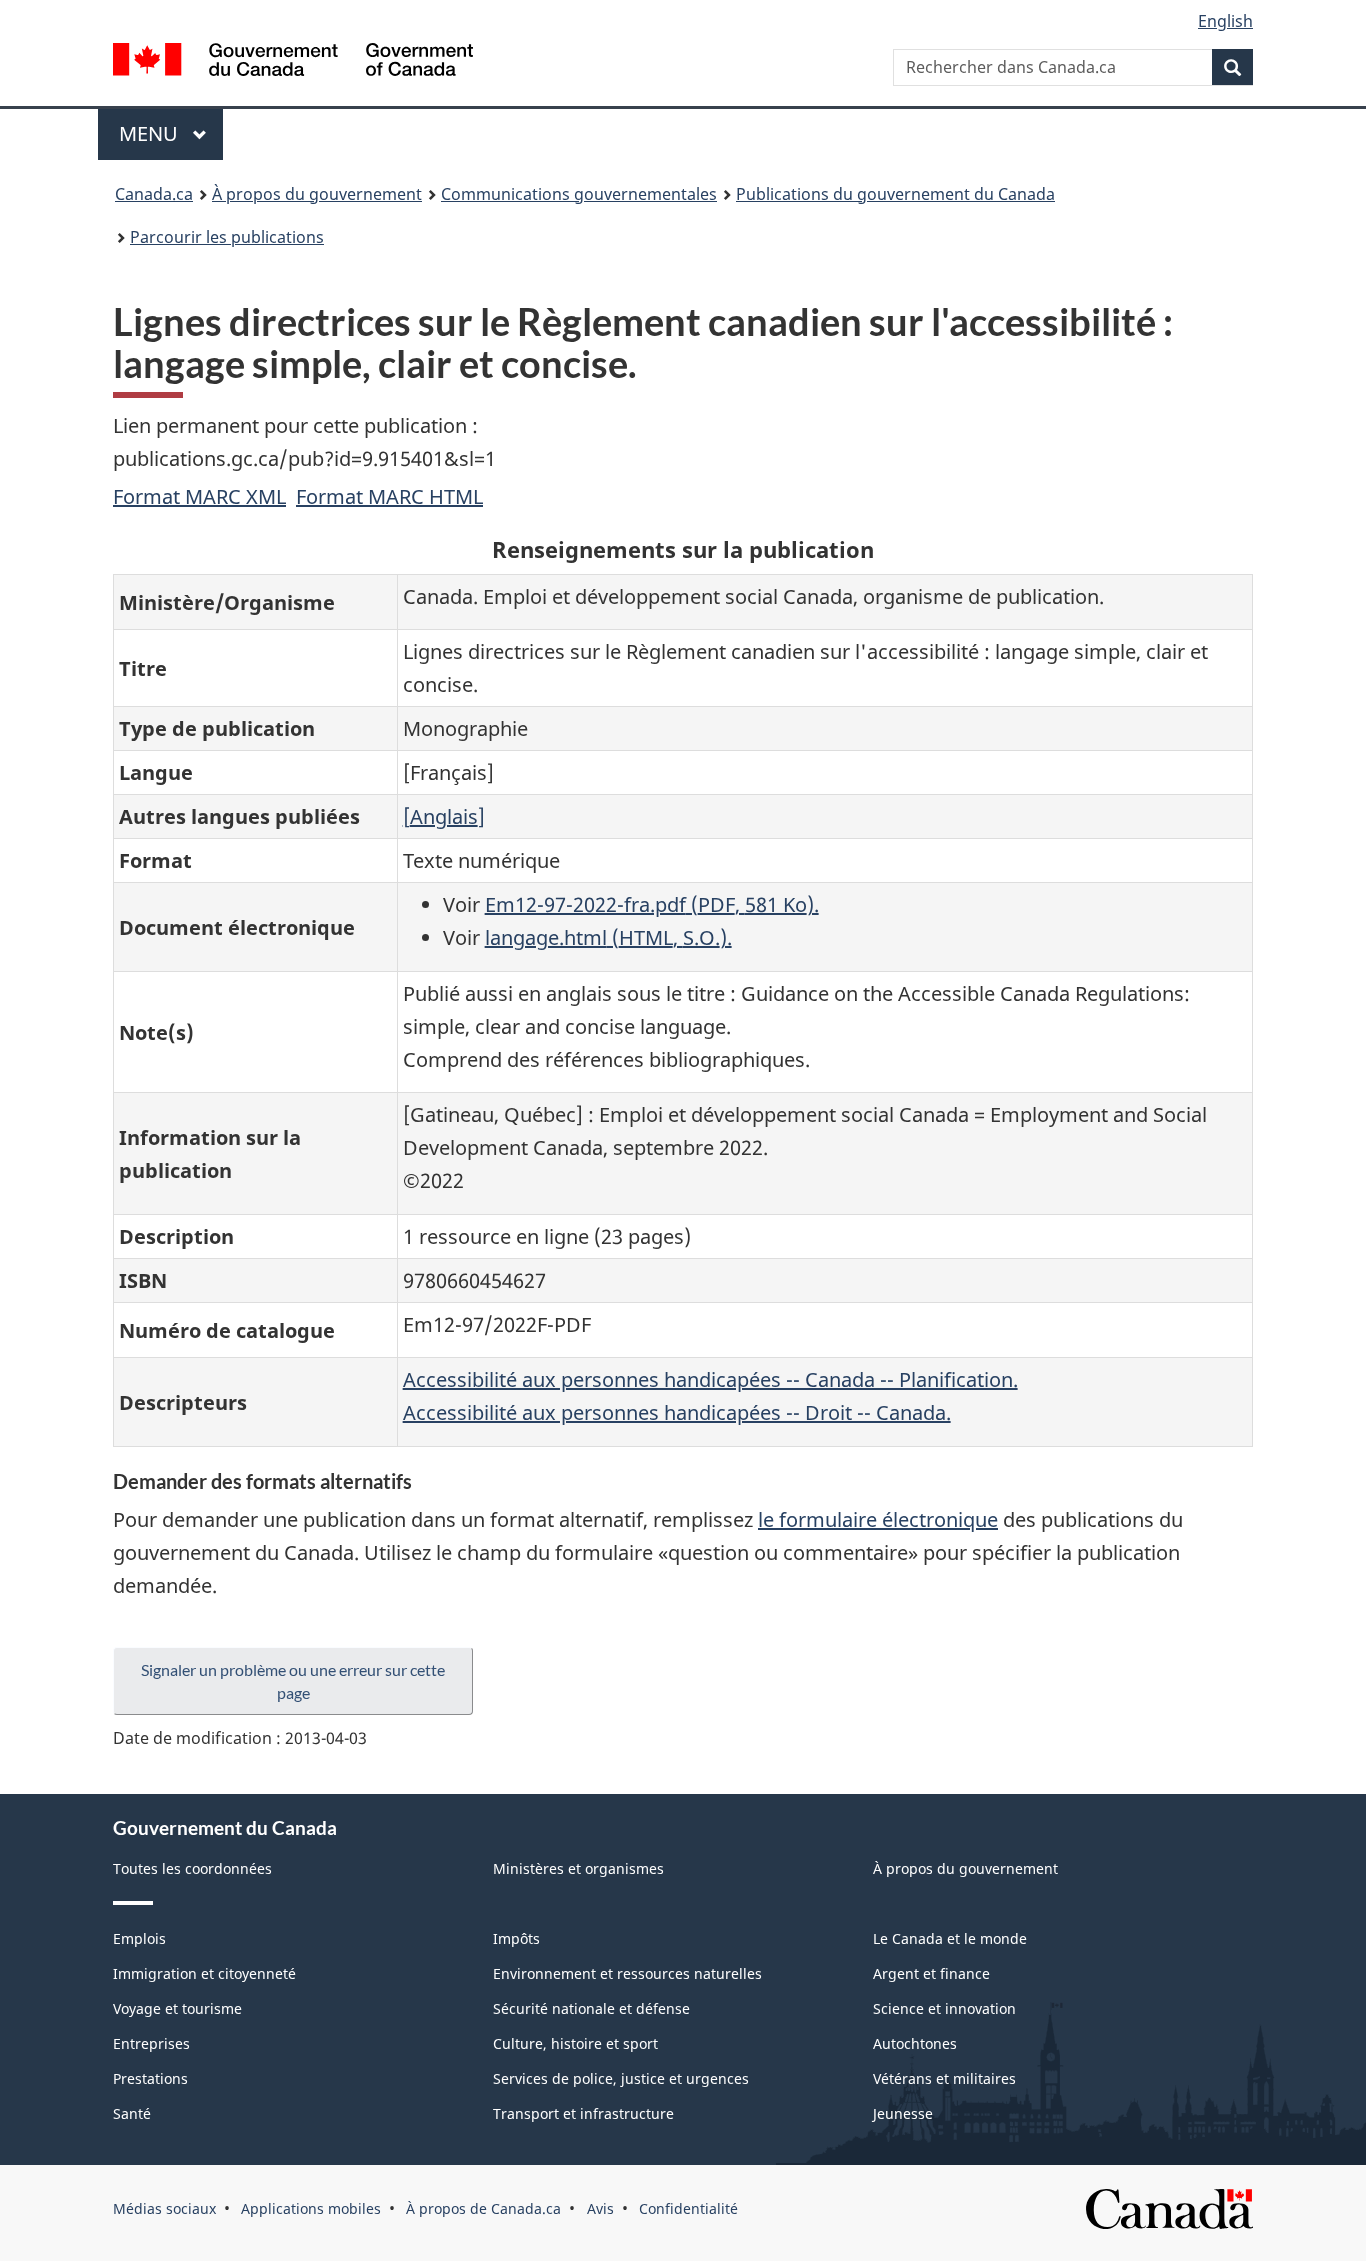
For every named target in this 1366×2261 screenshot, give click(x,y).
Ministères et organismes (578, 1868)
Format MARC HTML (389, 496)
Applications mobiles (311, 2208)
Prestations (150, 2078)
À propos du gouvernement (317, 194)
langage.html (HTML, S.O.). (608, 937)
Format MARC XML (199, 496)
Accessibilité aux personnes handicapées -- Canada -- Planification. (710, 1379)
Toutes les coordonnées (192, 1868)
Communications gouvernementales (579, 194)
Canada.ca (154, 194)
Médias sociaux (164, 2208)
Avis (600, 2208)
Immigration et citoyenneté (204, 1973)
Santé (132, 2113)
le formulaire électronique (878, 1519)
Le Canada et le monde (950, 1938)
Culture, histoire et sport (575, 2043)
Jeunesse (903, 2113)
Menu (171, 133)
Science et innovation (944, 2008)
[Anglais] (444, 816)
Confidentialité (688, 2208)
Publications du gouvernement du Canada (895, 194)
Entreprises (151, 2043)
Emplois (139, 1938)
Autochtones (915, 2043)
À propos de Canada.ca (483, 2208)
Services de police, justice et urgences (621, 2078)
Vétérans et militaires (944, 2078)
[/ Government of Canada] (293, 62)
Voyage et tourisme (177, 2008)
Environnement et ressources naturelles (627, 1973)
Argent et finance (931, 1973)
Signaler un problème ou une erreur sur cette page (293, 1681)
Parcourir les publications (227, 237)
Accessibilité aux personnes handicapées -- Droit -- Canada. (677, 1412)
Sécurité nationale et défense (591, 2008)
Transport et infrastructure (583, 2113)
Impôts (516, 1938)
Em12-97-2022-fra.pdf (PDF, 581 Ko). (652, 904)
